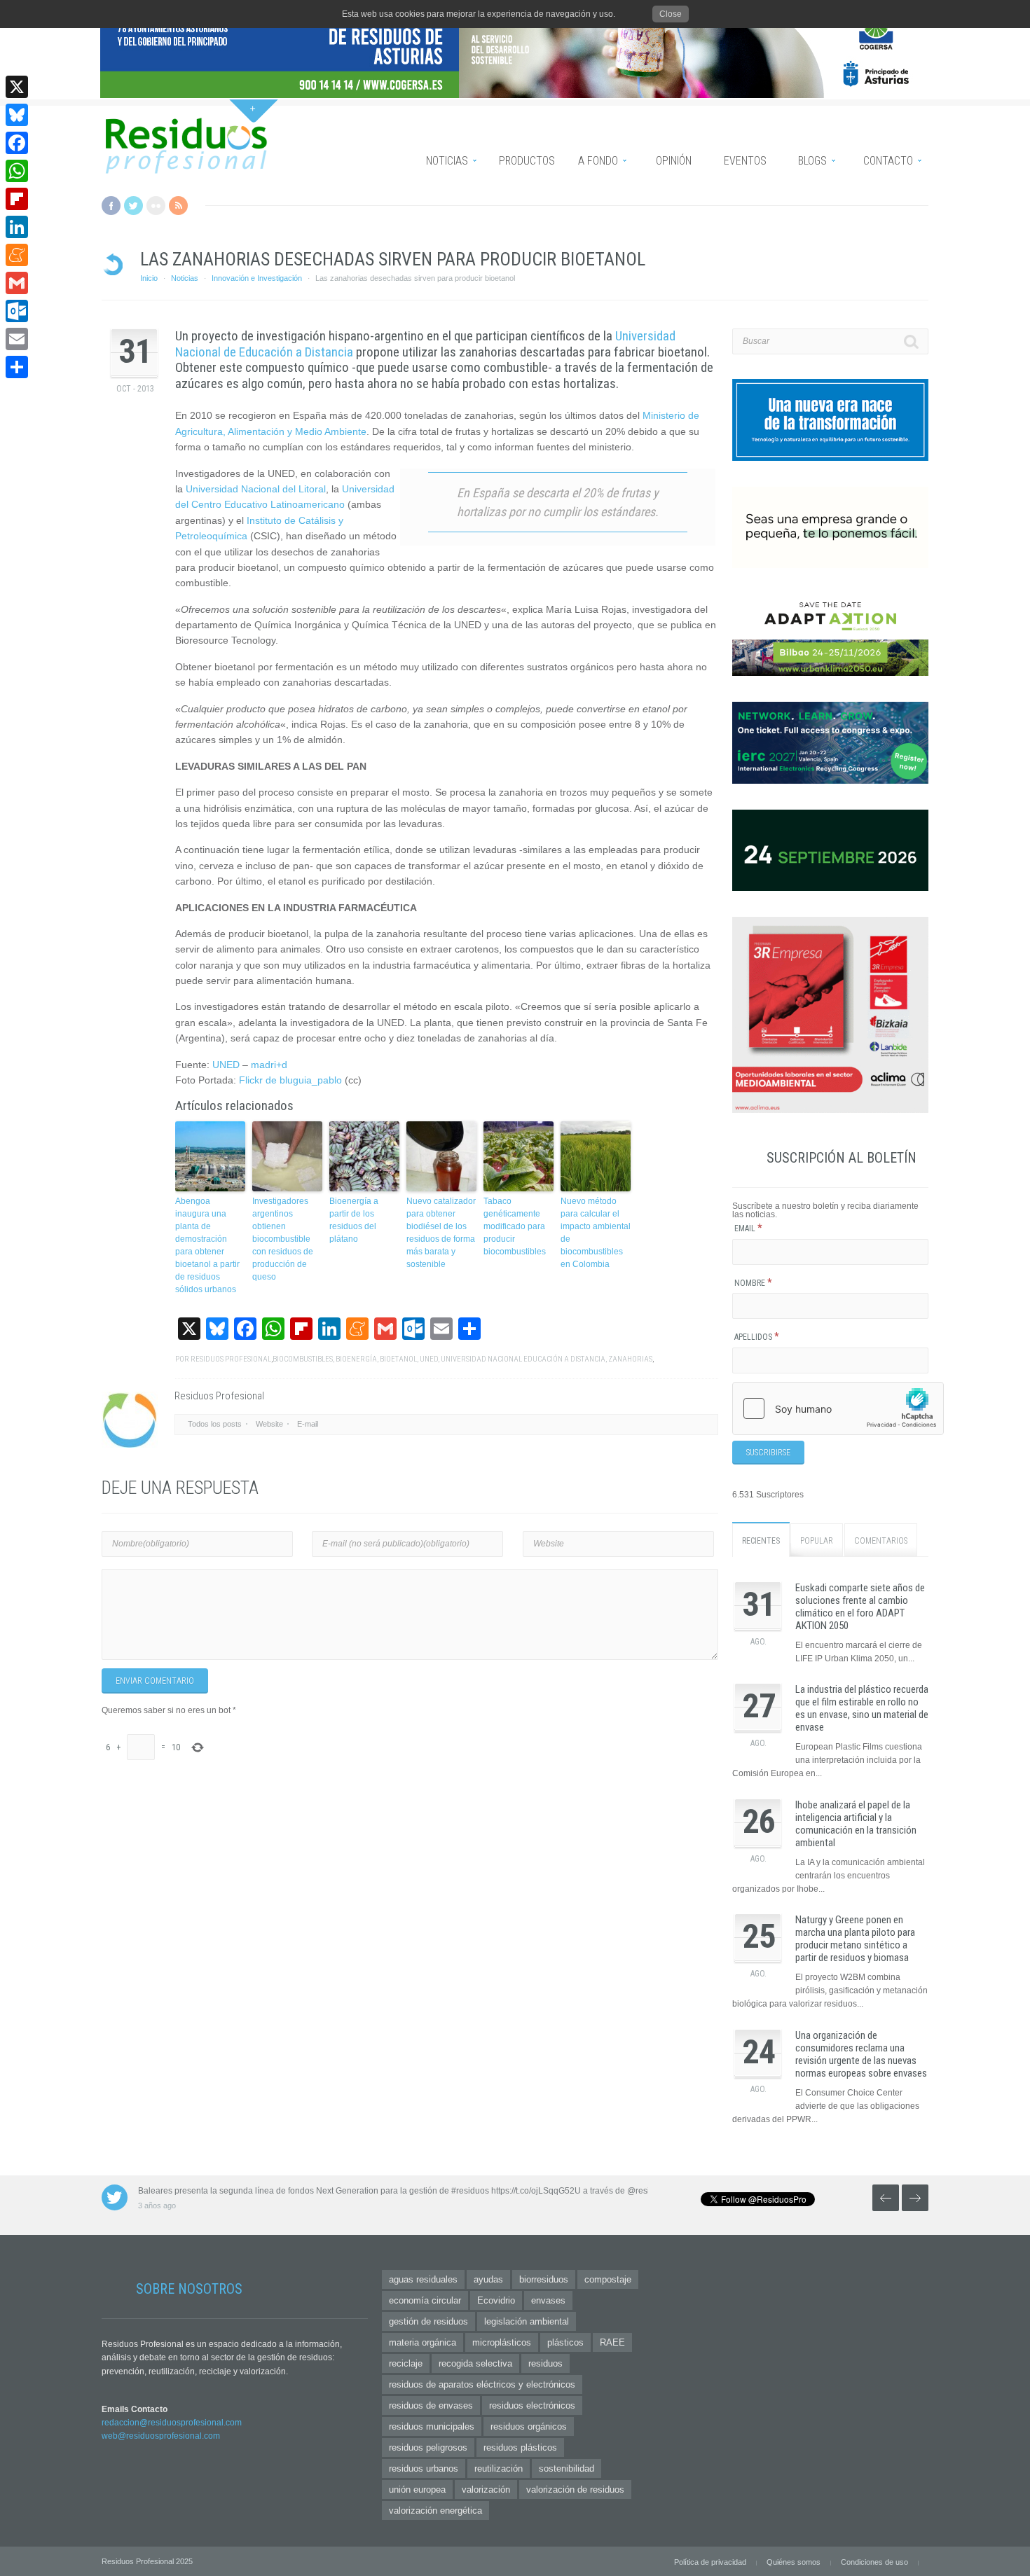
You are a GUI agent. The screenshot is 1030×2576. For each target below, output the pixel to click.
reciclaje (406, 2363)
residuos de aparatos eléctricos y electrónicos (482, 2384)
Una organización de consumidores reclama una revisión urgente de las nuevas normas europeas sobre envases (861, 2054)
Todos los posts (215, 1424)
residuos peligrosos (428, 2447)
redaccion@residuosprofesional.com (172, 2423)
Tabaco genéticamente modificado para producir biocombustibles (515, 1226)
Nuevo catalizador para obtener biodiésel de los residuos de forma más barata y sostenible (441, 1233)
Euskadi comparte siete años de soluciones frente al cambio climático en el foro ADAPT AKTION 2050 (860, 1607)
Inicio (149, 278)
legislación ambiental (527, 2321)
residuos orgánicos (529, 2426)
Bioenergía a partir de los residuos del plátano (354, 1220)
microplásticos (502, 2342)
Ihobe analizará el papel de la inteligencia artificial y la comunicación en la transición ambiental (856, 1824)
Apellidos (757, 1337)
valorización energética (435, 2511)
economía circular (425, 2300)
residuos (545, 2363)
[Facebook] (17, 143)
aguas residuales (423, 2279)
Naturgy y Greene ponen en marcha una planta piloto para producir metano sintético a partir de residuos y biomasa (855, 1939)
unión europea (417, 2490)
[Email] (17, 339)
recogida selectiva (475, 2363)
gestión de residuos (428, 2321)
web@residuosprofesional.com (161, 2436)
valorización (486, 2490)
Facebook (111, 206)
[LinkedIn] (17, 227)
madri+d (269, 1065)
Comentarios (881, 1541)
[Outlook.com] (17, 311)
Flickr (156, 206)
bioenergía (356, 1359)
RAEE (612, 2342)
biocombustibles (303, 1359)
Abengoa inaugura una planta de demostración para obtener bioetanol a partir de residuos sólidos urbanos (207, 1245)
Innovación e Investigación (257, 278)
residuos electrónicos (532, 2405)
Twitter (133, 206)
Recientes (761, 1541)
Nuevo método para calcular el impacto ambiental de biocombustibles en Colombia (596, 1233)
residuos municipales (432, 2426)
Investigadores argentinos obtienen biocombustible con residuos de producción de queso (283, 1239)
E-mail (308, 1424)
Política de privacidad (710, 2562)
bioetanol (398, 1359)
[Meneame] (17, 255)
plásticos (565, 2342)
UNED (226, 1065)
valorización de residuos (575, 2490)
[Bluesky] (17, 115)
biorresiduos (544, 2279)
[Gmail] (17, 283)
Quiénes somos (794, 2562)
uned (429, 1359)
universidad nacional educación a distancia (523, 1359)
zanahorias (630, 1359)
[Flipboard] (17, 199)
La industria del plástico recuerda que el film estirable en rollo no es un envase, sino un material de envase (862, 1708)
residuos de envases (431, 2405)
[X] (17, 87)
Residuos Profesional (231, 1359)
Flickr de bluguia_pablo (290, 1080)
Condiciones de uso (874, 2562)
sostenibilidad (566, 2468)
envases (548, 2300)
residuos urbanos (424, 2468)
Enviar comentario (155, 1681)
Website (269, 1424)
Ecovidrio (496, 2300)
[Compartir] (17, 367)
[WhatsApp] (17, 171)
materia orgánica (423, 2342)
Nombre (753, 1283)
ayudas (488, 2279)
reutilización (499, 2468)
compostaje (608, 2279)
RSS (178, 206)
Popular (817, 1541)
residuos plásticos (520, 2447)
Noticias (185, 278)
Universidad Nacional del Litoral (256, 489)
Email (748, 1228)
